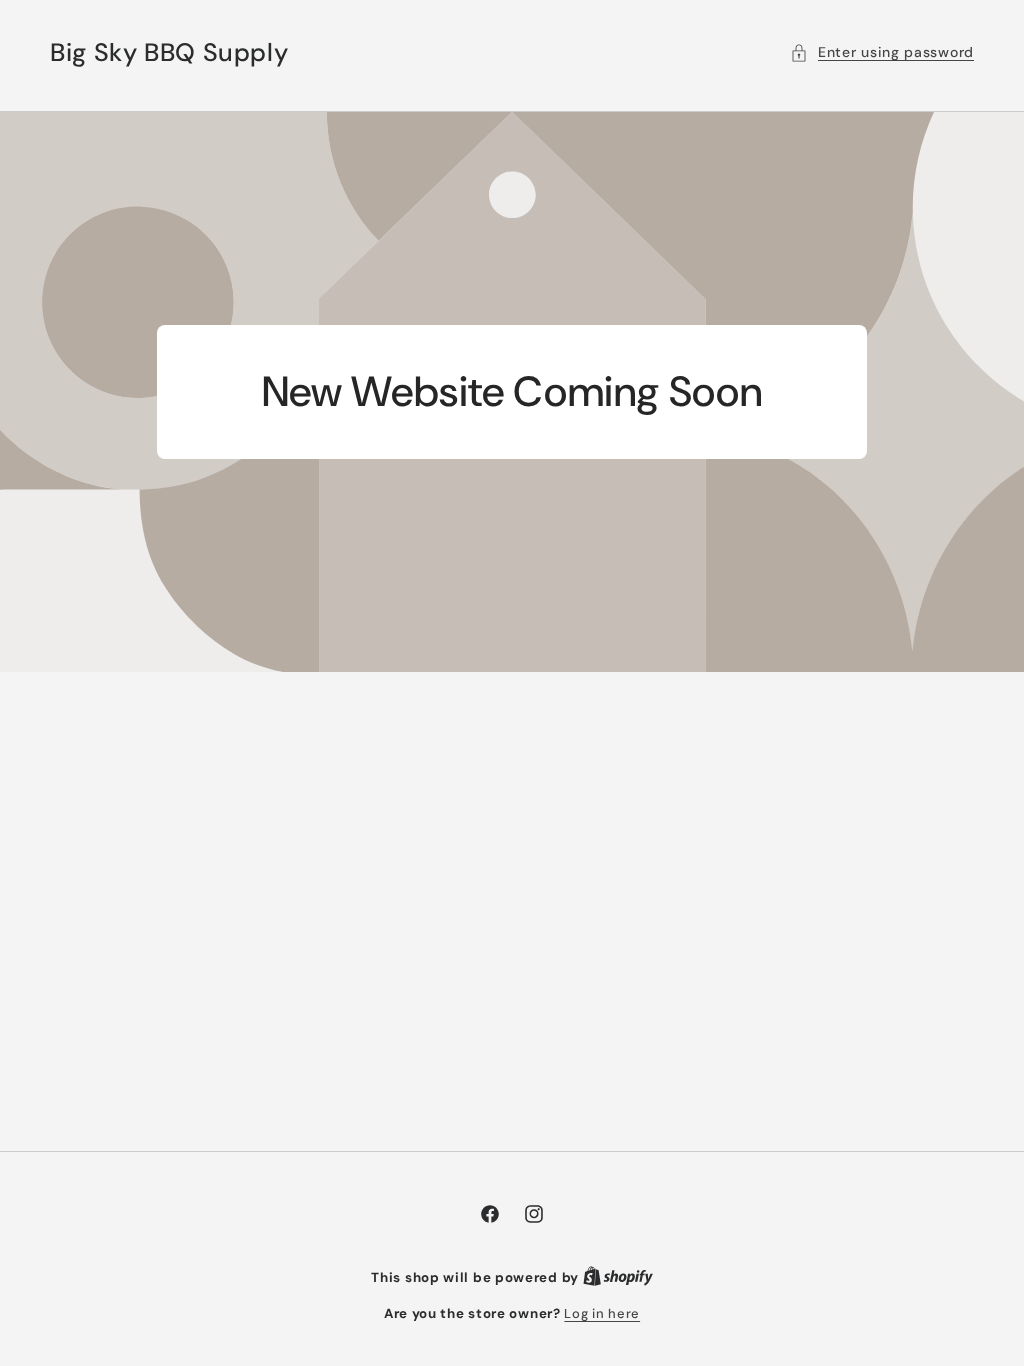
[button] (882, 52)
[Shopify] (618, 1277)
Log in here (602, 1313)
